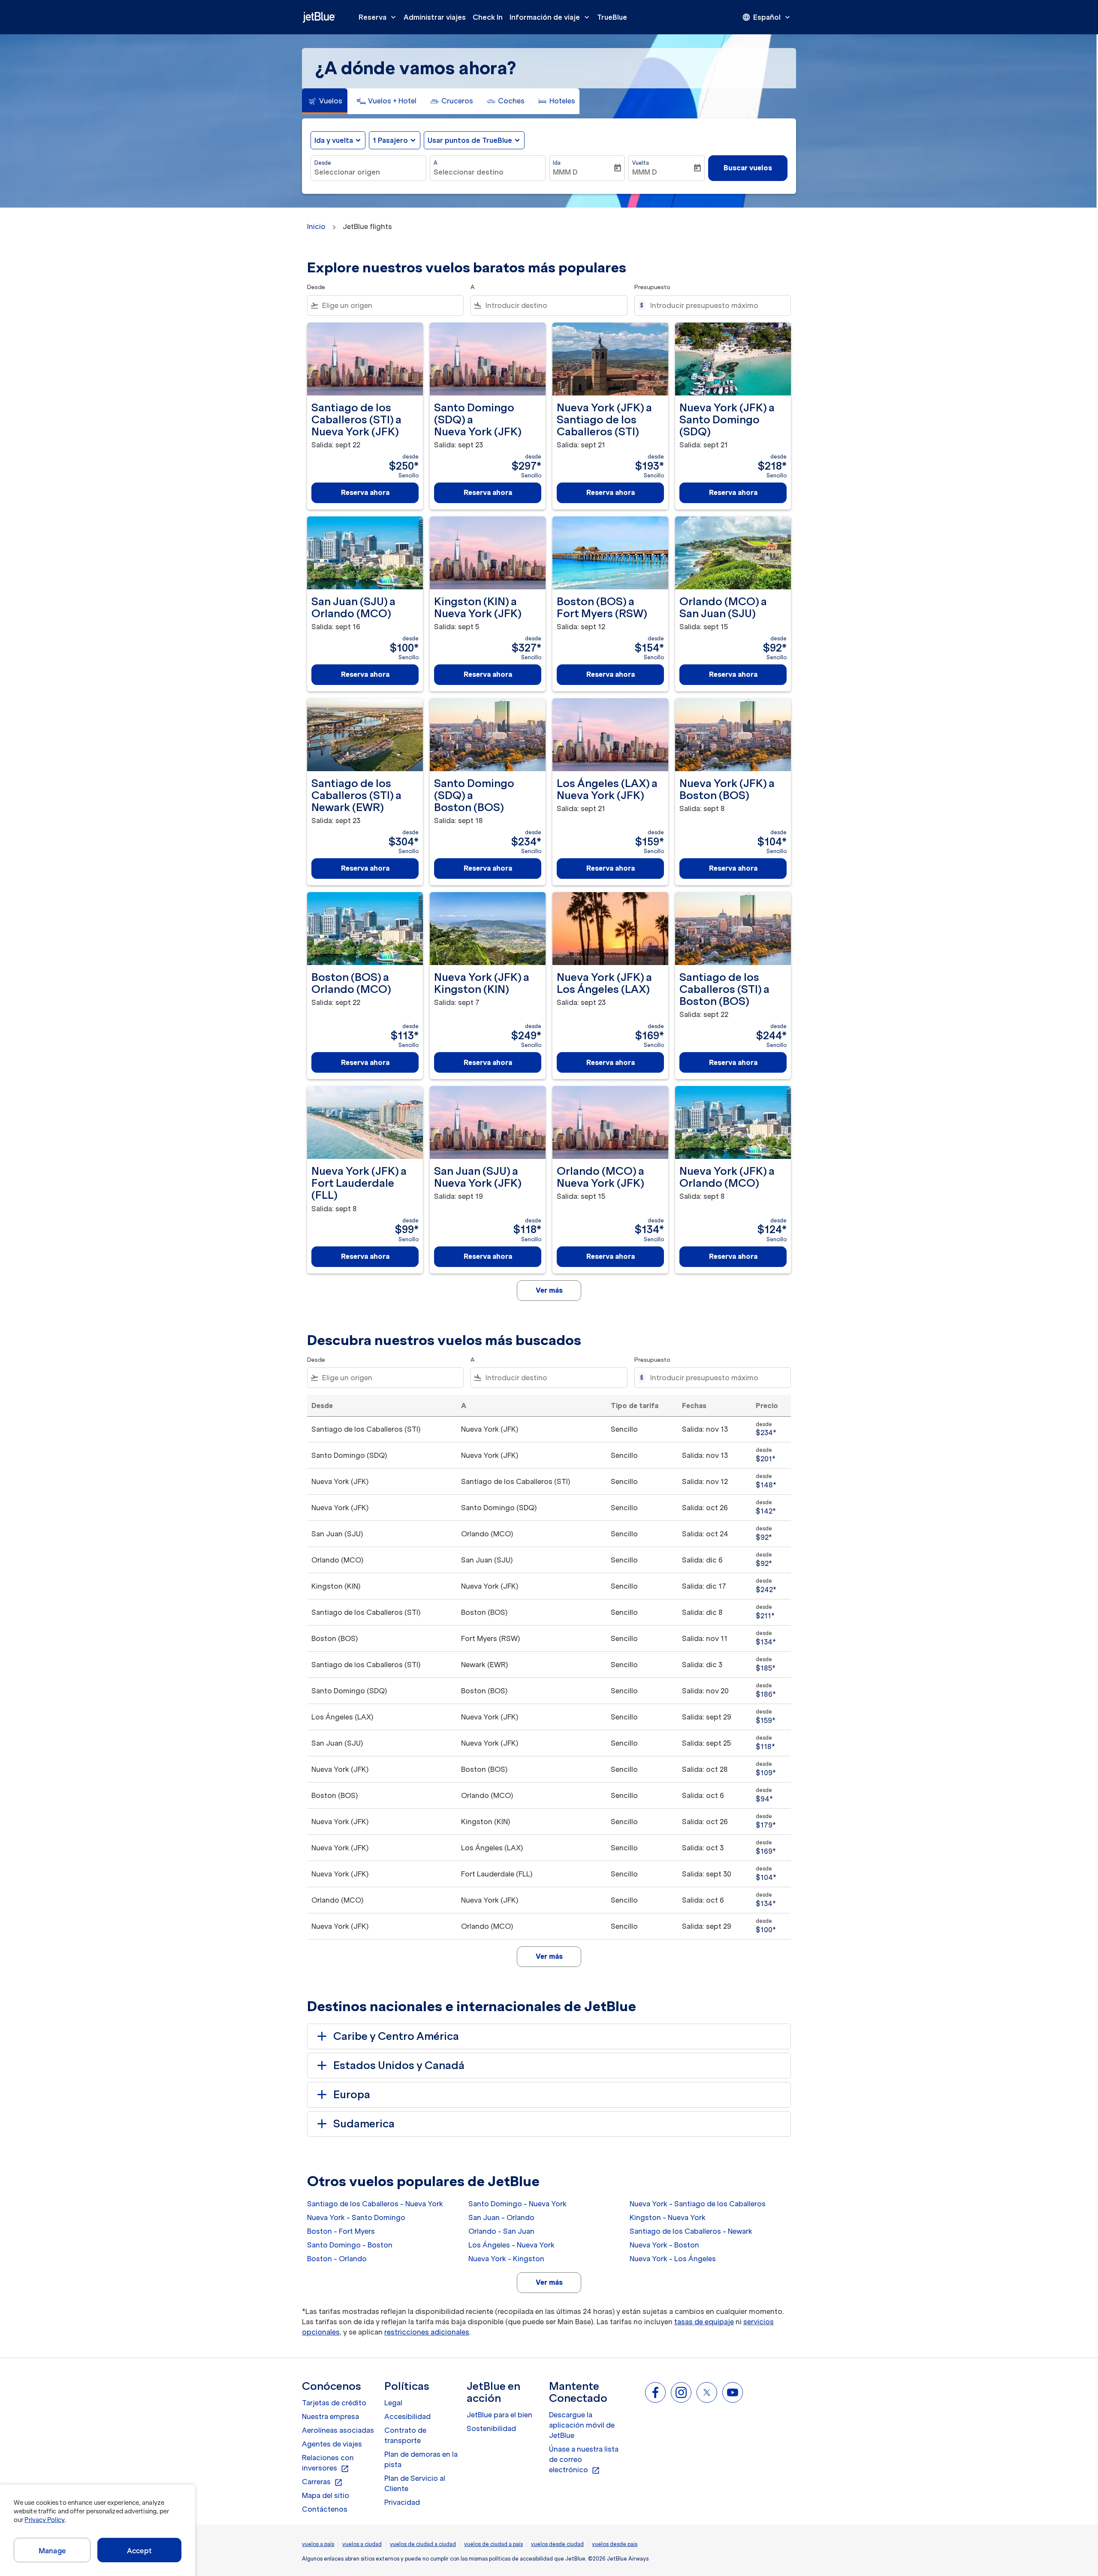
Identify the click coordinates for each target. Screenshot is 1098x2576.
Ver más (549, 2282)
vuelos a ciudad (362, 2544)
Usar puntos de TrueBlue (470, 140)
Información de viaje (550, 17)
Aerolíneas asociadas (338, 2430)
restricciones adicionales (427, 2332)
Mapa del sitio (326, 2495)
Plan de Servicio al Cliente (415, 2483)
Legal (393, 2403)
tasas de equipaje (704, 2322)
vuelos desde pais (615, 2544)
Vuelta (641, 163)
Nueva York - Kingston (506, 2259)
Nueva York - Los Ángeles (673, 2259)
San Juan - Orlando (501, 2217)
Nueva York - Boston (664, 2245)
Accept (139, 2551)
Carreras (322, 2482)
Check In (488, 17)
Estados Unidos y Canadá (399, 2065)
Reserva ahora (365, 492)
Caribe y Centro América (396, 2036)
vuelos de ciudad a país (493, 2544)
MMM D (565, 172)
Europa (352, 2095)
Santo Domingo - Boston (350, 2245)
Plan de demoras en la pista (421, 2459)
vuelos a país (318, 2544)
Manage (52, 2551)
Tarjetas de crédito (334, 2403)
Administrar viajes (435, 17)
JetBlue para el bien (499, 2415)
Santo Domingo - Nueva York (517, 2204)
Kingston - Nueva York (668, 2217)
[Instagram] (681, 2392)
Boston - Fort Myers (341, 2231)
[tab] (325, 101)
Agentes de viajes (332, 2444)
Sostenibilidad (491, 2428)
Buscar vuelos (748, 168)
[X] (707, 2392)
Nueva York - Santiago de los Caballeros (698, 2204)
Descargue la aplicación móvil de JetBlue (582, 2425)
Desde (323, 163)
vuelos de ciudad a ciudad (423, 2544)
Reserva (378, 17)
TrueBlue (612, 17)
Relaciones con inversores (328, 2463)
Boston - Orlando (337, 2259)
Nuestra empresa (330, 2416)
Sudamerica (364, 2124)
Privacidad (402, 2502)
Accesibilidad (407, 2416)
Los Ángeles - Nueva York (511, 2245)
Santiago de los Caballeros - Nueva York (375, 2204)
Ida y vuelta (334, 140)
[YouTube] (733, 2392)
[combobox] (368, 172)
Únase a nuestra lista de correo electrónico (584, 2460)
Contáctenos (325, 2509)
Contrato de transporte (405, 2435)
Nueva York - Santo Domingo (356, 2217)
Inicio (316, 226)
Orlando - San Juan (501, 2231)
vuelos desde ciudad (557, 2544)
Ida (557, 163)
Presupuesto (652, 287)
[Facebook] (655, 2392)
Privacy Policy (44, 2520)
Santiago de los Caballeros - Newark (691, 2231)
